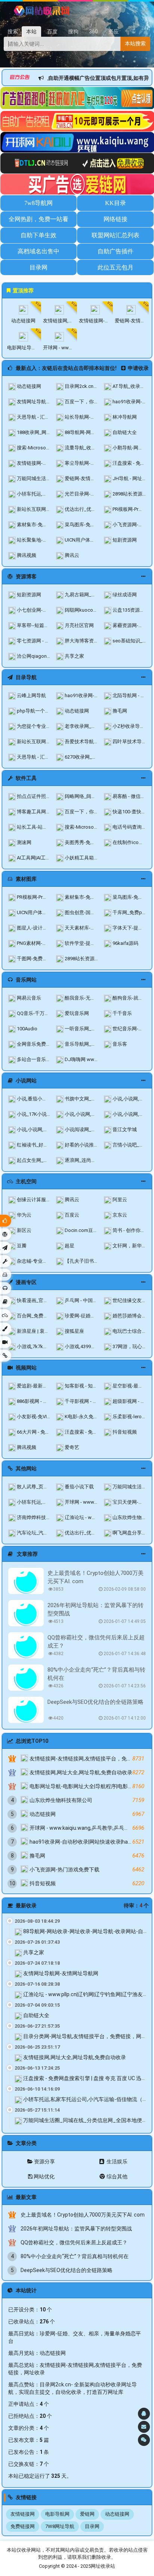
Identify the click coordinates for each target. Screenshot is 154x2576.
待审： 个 (136, 1905)
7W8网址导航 (60, 2526)
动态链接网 (53, 2353)
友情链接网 (23, 2514)
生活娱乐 (116, 2161)
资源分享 (44, 2161)
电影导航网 (57, 2514)
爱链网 (87, 2514)
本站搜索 (135, 43)
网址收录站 (103, 2566)
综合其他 (116, 2176)
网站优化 (44, 2176)
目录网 (92, 2526)
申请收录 (138, 368)
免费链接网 (23, 2526)
